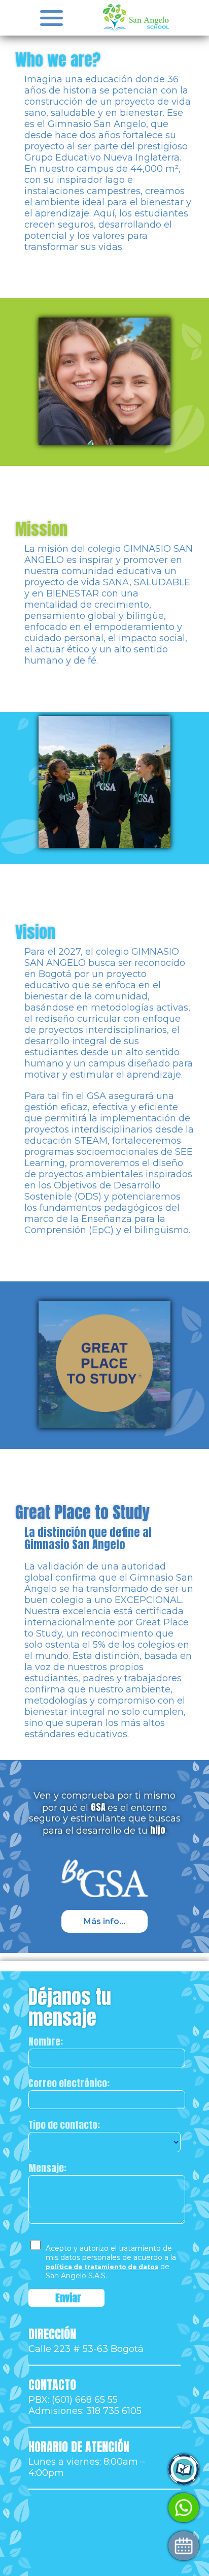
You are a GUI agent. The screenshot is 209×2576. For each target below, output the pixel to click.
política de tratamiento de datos (102, 2267)
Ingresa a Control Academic (96, 2470)
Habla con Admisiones (84, 2508)
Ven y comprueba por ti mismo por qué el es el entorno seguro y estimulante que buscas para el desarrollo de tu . (105, 1813)
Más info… (104, 1921)
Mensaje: (47, 2168)
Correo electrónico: (69, 2083)
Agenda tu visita (72, 2546)
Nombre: (46, 2041)
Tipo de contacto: (64, 2125)
